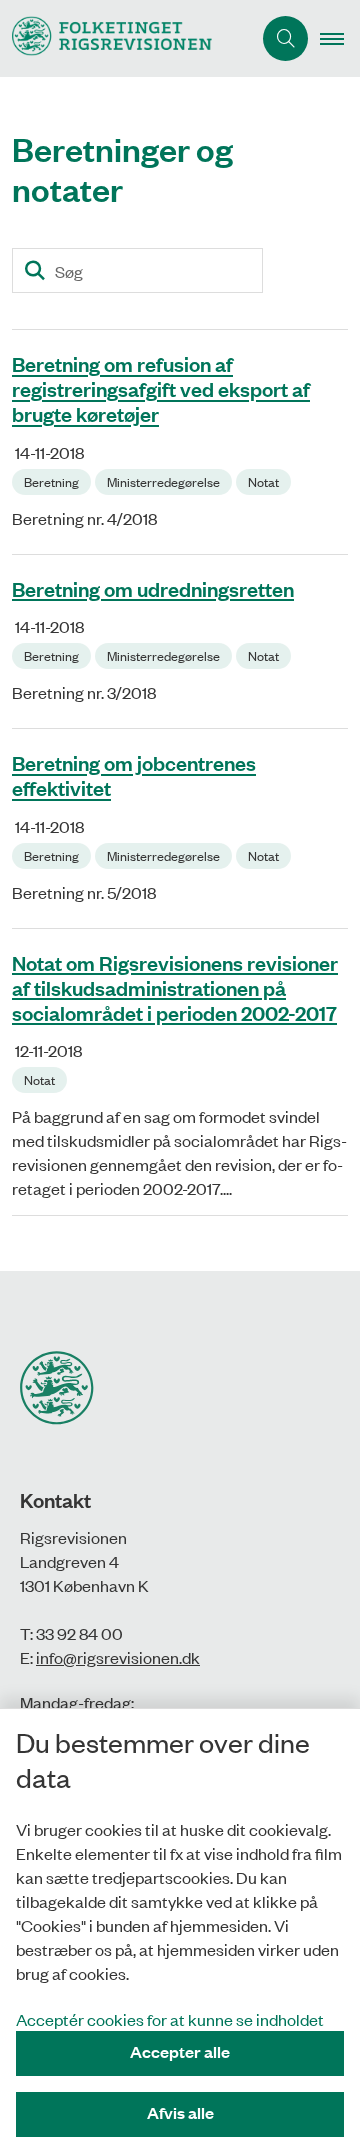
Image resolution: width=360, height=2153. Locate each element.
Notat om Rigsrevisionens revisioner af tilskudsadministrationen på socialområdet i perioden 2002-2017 (175, 987)
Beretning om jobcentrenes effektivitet (134, 775)
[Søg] (34, 270)
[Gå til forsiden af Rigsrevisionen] (125, 38)
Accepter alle (180, 2051)
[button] (340, 39)
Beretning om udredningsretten (153, 588)
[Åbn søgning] (285, 38)
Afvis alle (180, 2112)
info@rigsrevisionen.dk (118, 1657)
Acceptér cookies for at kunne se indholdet (170, 2019)
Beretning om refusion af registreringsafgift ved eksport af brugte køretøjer (161, 389)
